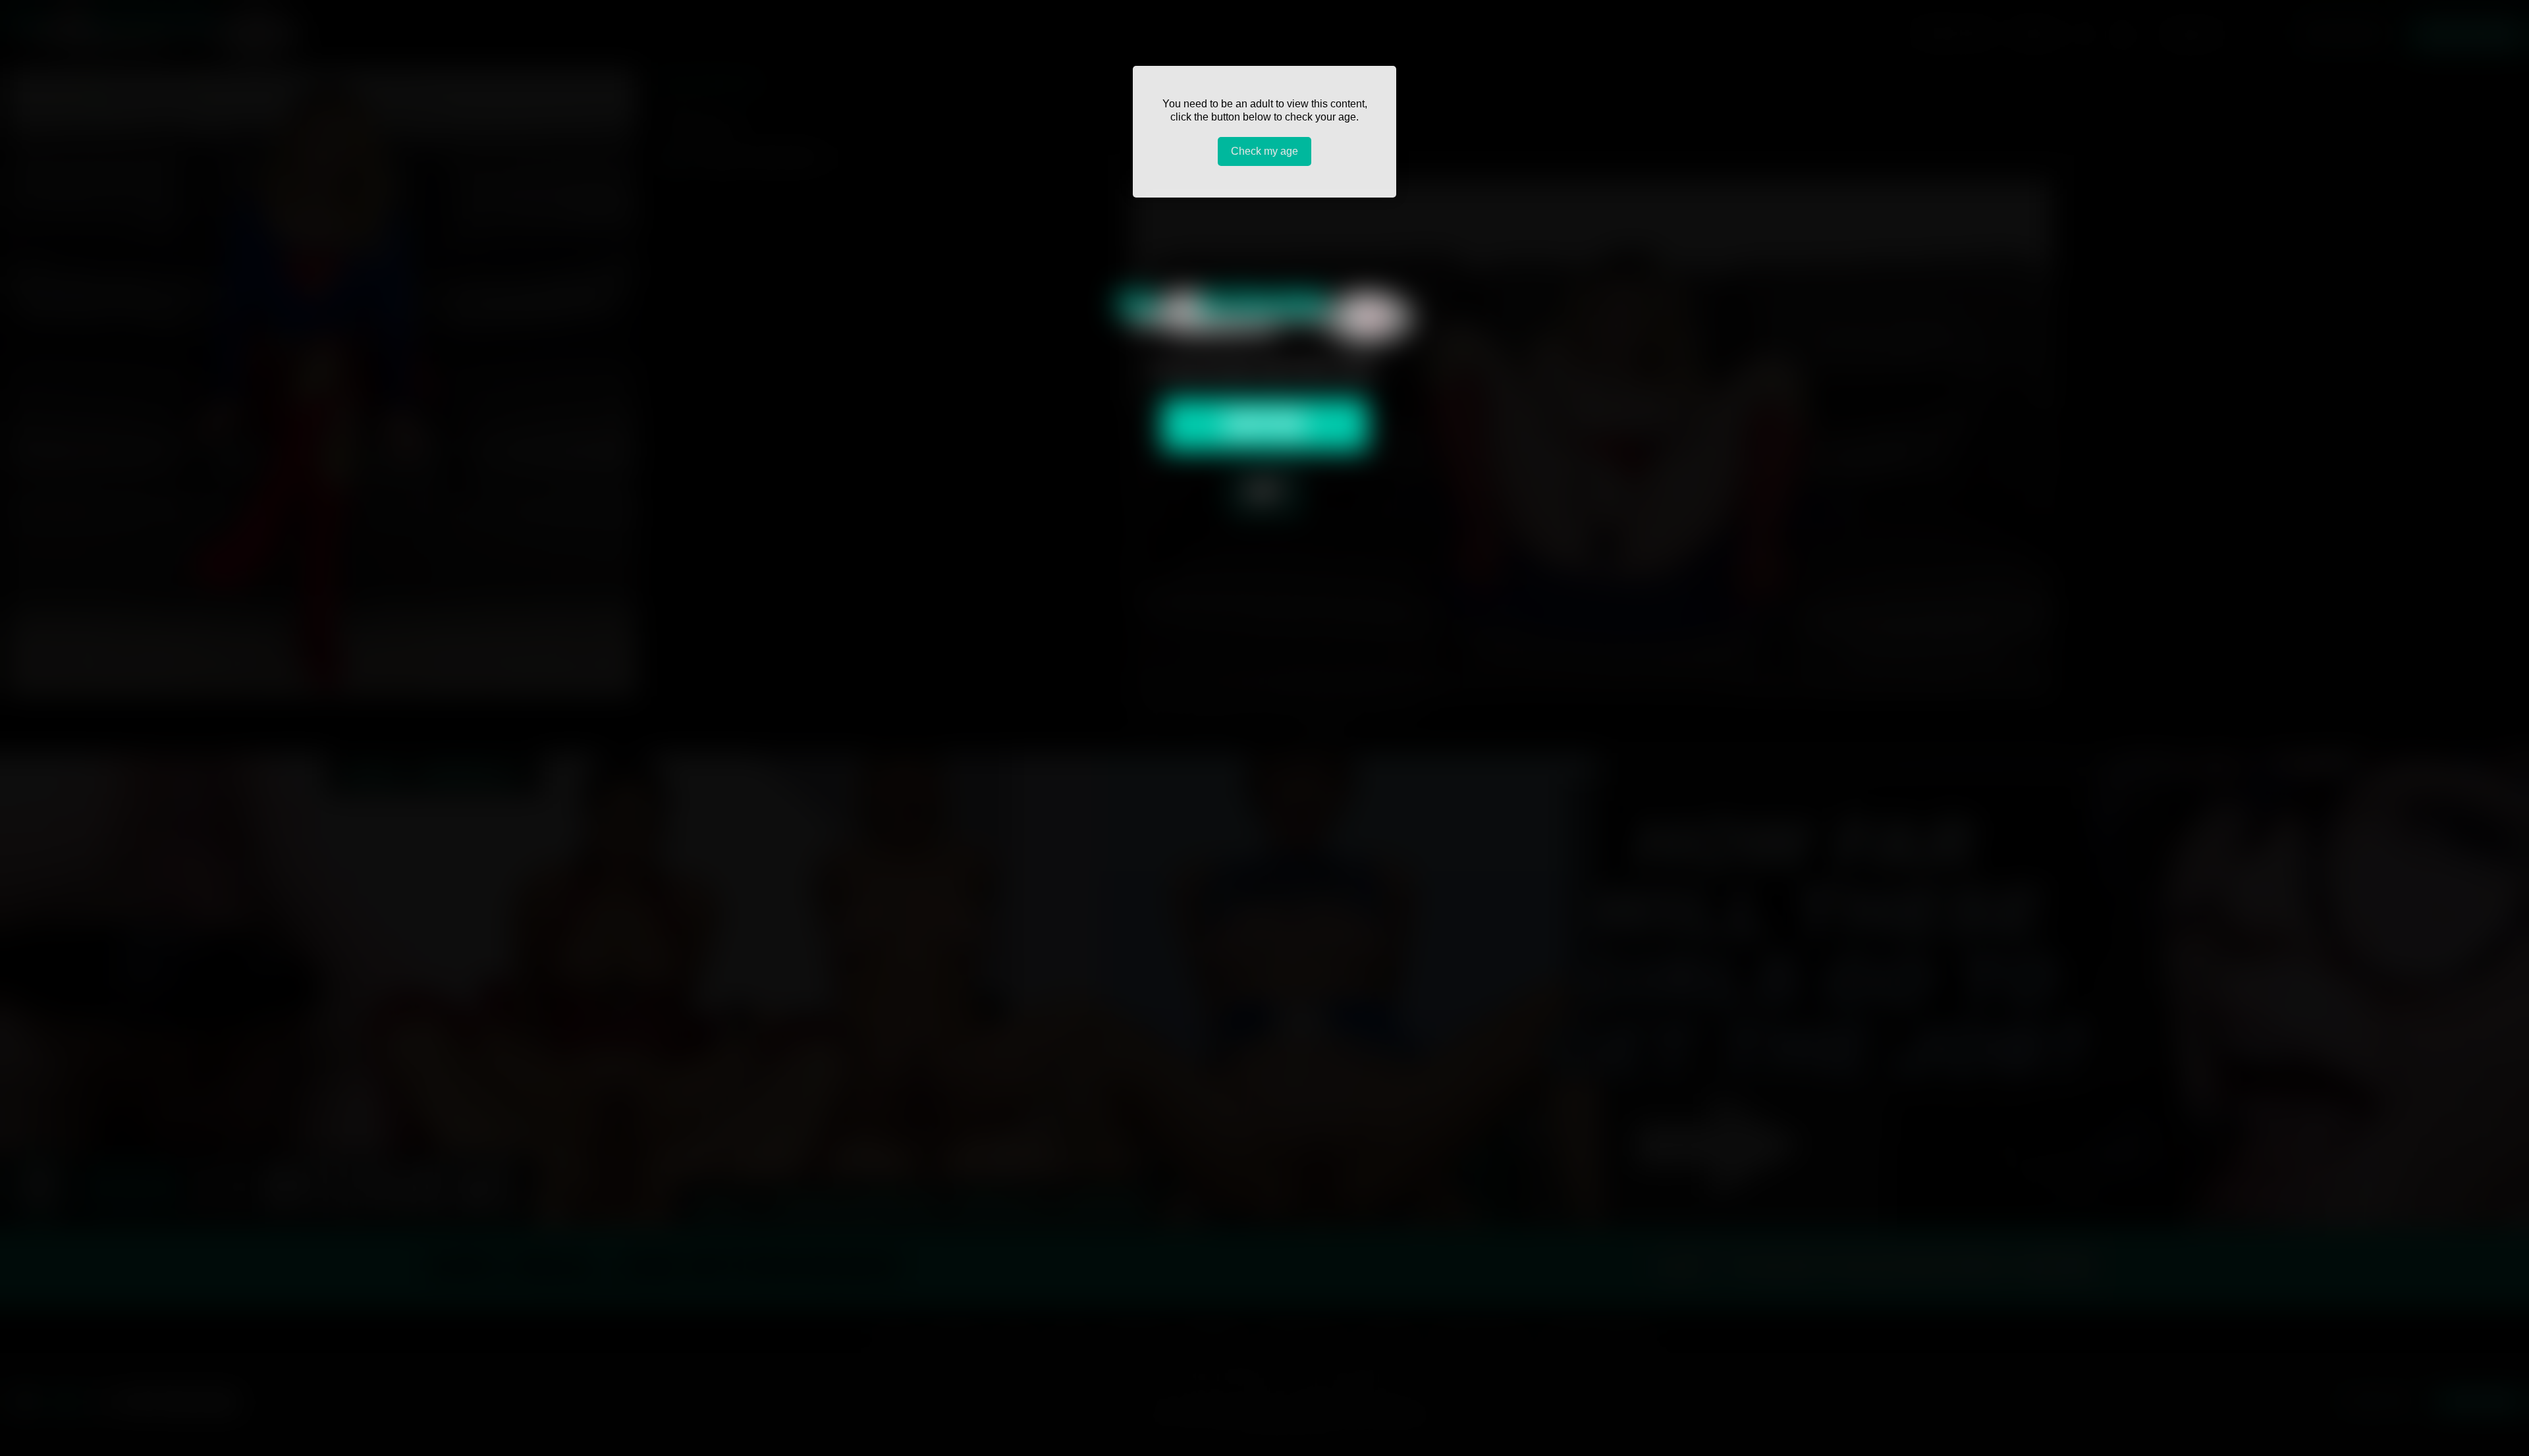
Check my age (1264, 151)
